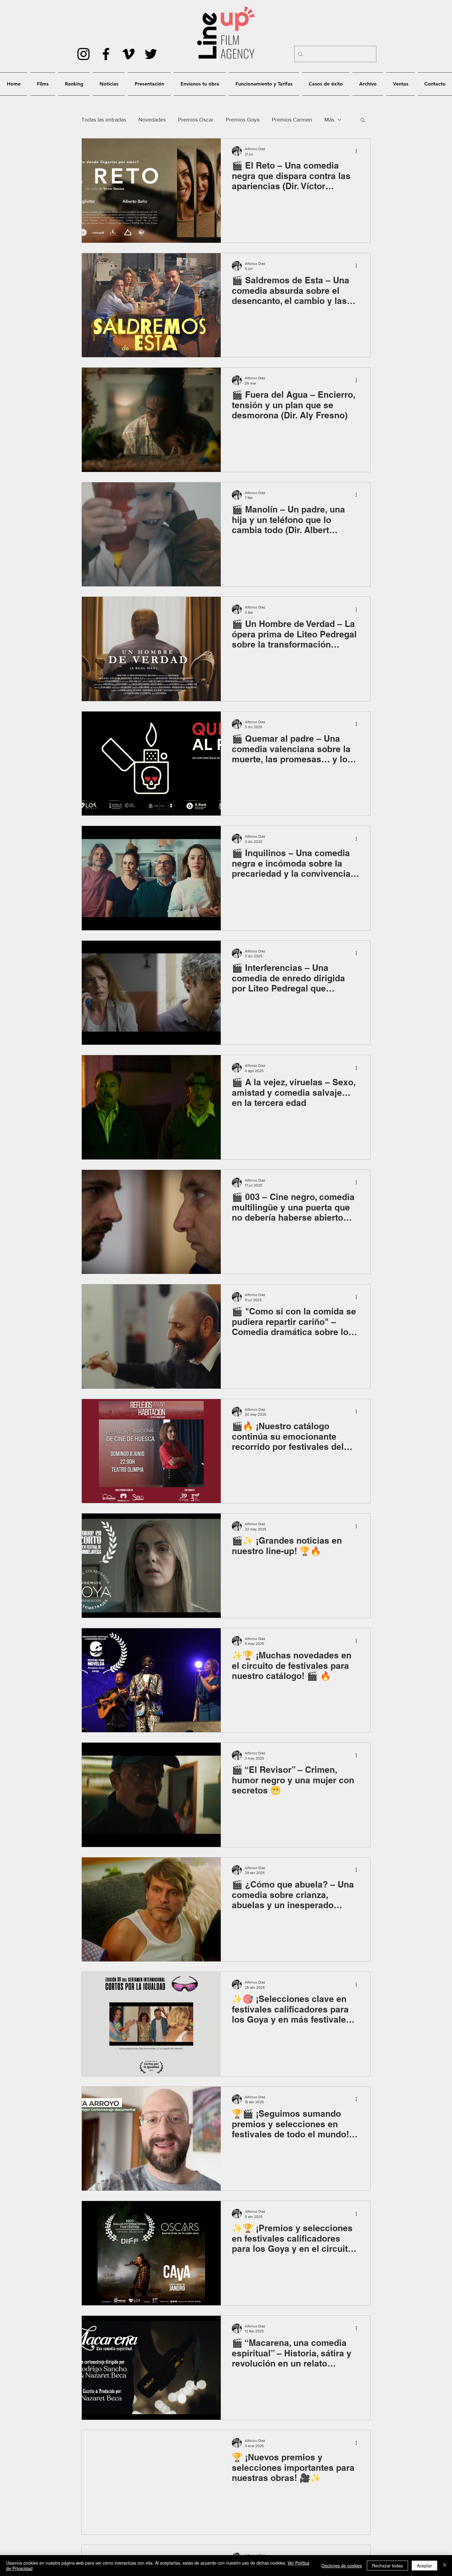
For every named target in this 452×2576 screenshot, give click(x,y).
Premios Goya (243, 120)
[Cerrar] (445, 2566)
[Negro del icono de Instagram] (83, 54)
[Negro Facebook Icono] (106, 54)
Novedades (152, 120)
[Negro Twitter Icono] (151, 54)
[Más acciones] (358, 151)
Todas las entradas (104, 120)
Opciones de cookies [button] (342, 2566)
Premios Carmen (292, 120)
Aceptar (424, 2566)
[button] (363, 120)
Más (329, 120)
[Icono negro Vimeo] (128, 54)
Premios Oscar (196, 120)
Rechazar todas (387, 2566)
